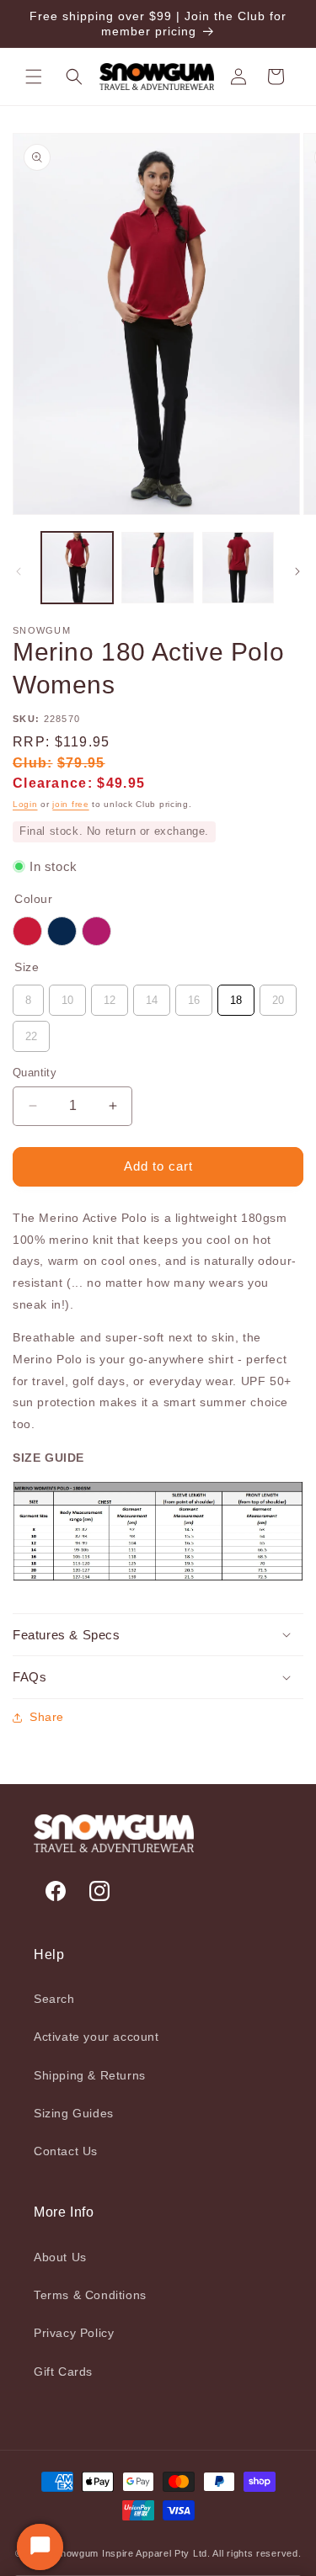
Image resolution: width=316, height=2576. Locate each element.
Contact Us (66, 2151)
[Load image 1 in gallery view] (77, 568)
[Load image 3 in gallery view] (238, 568)
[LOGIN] (238, 77)
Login (25, 804)
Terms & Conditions (90, 2295)
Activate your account (96, 2037)
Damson (96, 931)
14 (152, 996)
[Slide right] (297, 571)
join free (70, 804)
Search (54, 1999)
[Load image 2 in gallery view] (157, 568)
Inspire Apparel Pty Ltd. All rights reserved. (202, 2553)
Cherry (27, 931)
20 (278, 996)
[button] (34, 77)
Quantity (35, 1073)
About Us (60, 2257)
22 (31, 1032)
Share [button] (47, 1717)
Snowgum (76, 2553)
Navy (62, 931)
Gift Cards (63, 2372)
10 (67, 996)
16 (194, 996)
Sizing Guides (74, 2113)
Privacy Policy (74, 2333)
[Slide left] (19, 571)
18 (236, 996)
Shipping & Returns (90, 2075)
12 (110, 996)
